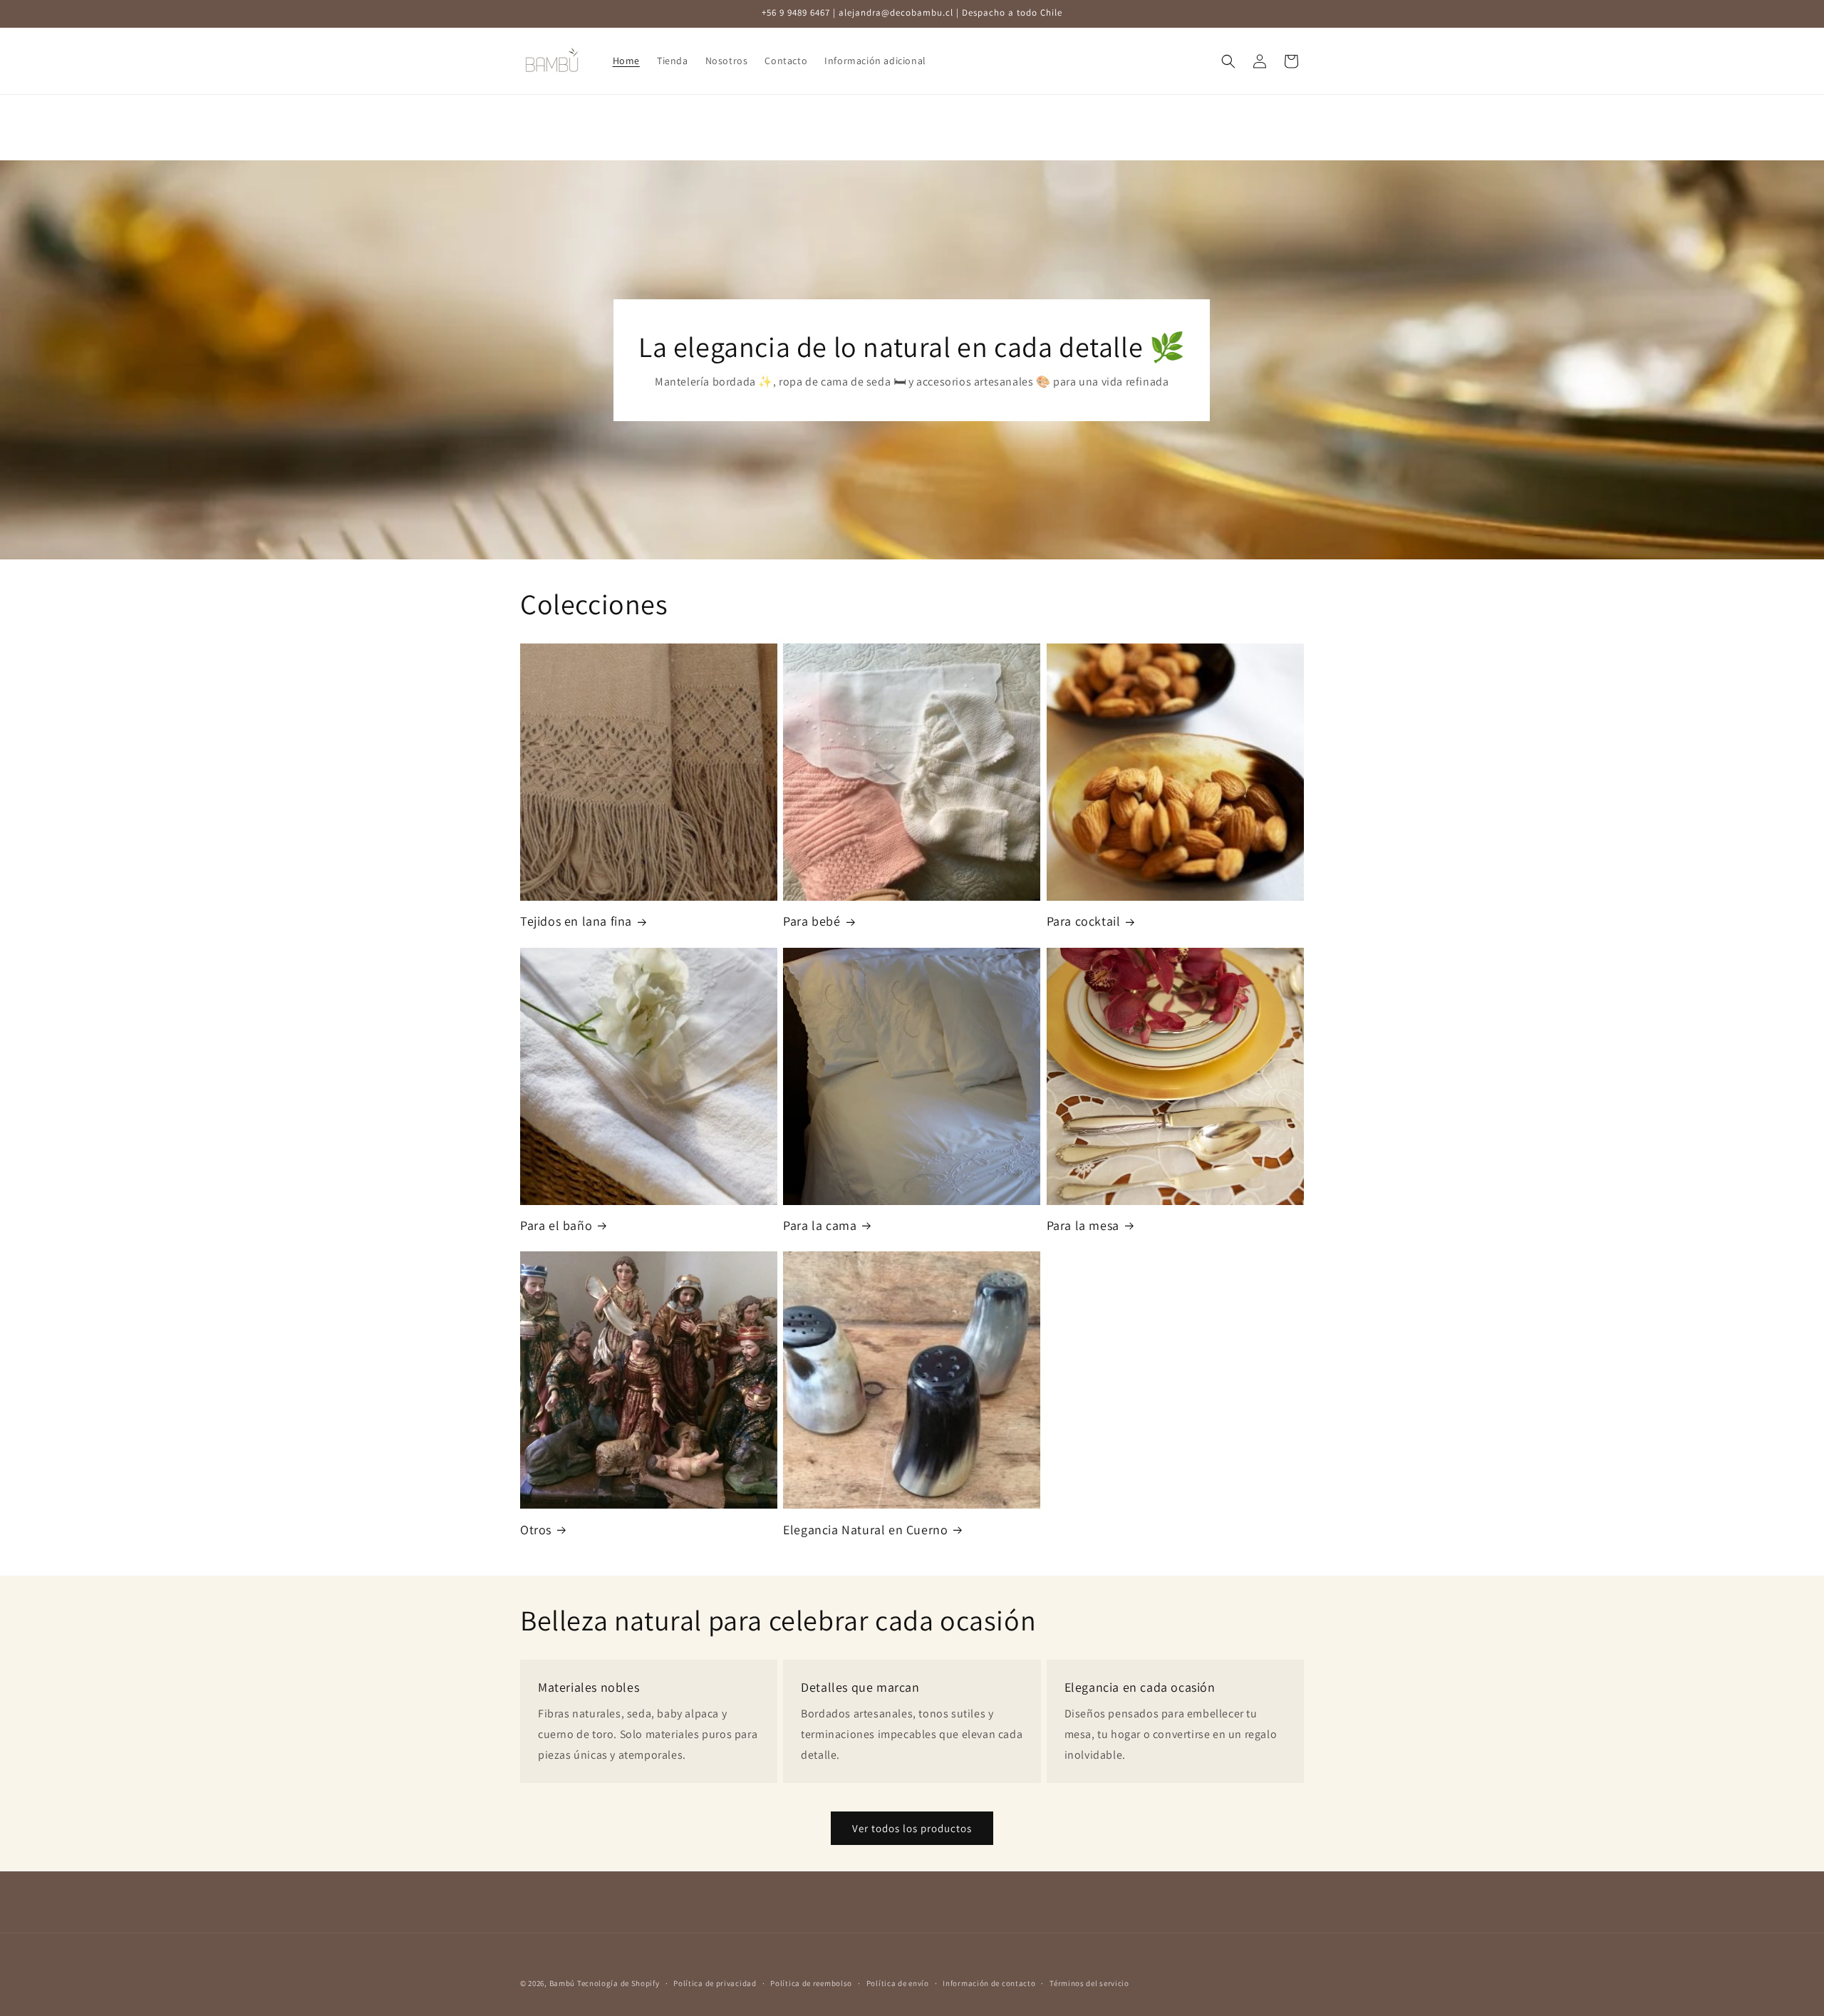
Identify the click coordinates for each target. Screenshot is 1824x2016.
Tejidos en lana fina (576, 921)
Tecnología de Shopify (618, 1983)
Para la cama (820, 1225)
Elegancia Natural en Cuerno (865, 1530)
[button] (1228, 61)
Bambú (563, 1983)
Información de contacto (989, 1983)
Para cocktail (1084, 921)
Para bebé (812, 921)
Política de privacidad (715, 1983)
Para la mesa (1083, 1225)
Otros (536, 1530)
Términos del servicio (1089, 1983)
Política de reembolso (811, 1983)
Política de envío (898, 1983)
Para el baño (556, 1225)
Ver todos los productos (912, 1828)
